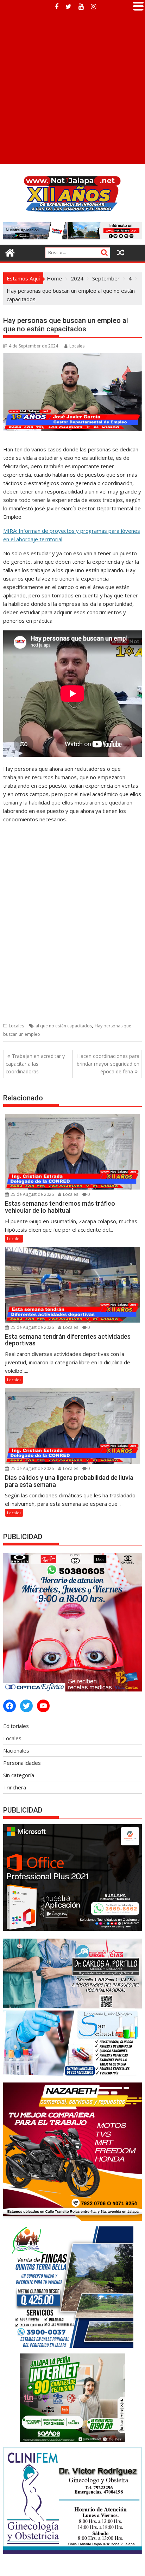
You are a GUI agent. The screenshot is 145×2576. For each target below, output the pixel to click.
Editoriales (16, 1726)
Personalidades (22, 1763)
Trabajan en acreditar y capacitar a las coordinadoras (35, 1064)
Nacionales (16, 1750)
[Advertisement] (72, 88)
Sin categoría (19, 1775)
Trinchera (15, 1787)
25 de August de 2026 (32, 1194)
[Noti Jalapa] (10, 252)
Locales (77, 346)
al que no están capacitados (64, 1026)
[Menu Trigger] (138, 5)
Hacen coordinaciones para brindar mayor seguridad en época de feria (108, 1064)
